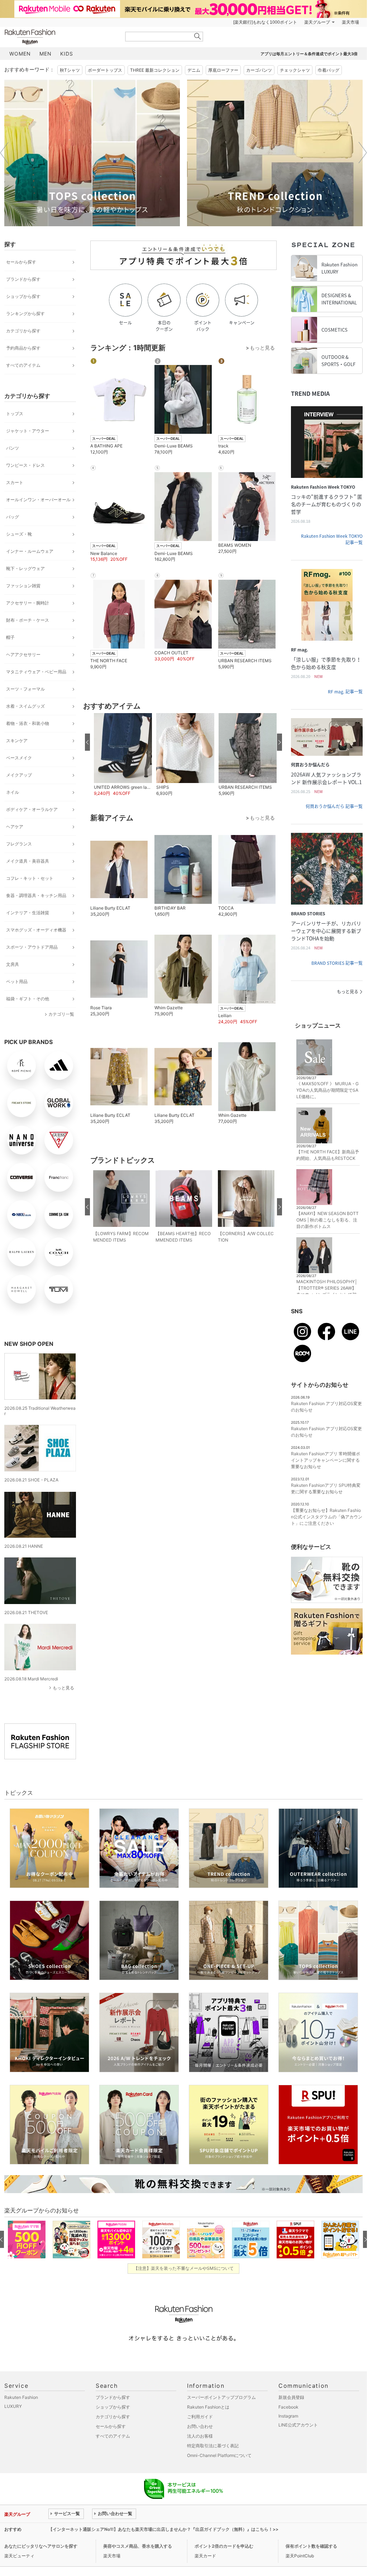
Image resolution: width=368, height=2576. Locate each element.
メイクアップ (19, 775)
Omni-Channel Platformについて (219, 2455)
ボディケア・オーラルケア (32, 809)
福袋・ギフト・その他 (28, 999)
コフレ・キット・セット (30, 878)
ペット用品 (17, 981)
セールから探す (21, 262)
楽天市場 (350, 22)
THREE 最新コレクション (155, 70)
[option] (92, 153)
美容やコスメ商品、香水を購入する (138, 2546)
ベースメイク (19, 758)
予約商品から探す (23, 348)
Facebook (288, 2407)
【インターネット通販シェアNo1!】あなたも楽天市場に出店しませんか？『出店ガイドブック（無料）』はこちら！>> (163, 2529)
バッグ (13, 517)
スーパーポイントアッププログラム (221, 2397)
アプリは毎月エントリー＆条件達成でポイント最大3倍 (309, 54)
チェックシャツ (295, 70)
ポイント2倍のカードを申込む (224, 2546)
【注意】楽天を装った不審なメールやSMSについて (184, 2268)
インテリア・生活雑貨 (28, 913)
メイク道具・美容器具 (28, 861)
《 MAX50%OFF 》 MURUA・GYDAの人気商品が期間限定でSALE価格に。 (328, 1090)
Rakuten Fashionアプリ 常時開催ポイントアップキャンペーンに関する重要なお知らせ (326, 1460)
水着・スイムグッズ (25, 706)
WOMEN (20, 54)
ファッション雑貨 (23, 586)
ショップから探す (23, 296)
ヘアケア (15, 827)
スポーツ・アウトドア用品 (32, 947)
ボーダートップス (105, 70)
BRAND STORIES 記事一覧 (337, 963)
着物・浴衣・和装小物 (28, 723)
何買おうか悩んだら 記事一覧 (334, 806)
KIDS (67, 54)
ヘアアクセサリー (23, 654)
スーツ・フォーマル (25, 689)
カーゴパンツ (259, 70)
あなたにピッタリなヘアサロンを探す (41, 2546)
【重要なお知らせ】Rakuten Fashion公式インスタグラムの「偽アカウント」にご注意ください (327, 1517)
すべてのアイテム (23, 365)
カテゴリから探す (23, 331)
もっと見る (63, 1688)
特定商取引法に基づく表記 (213, 2446)
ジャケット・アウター (28, 431)
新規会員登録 (291, 2397)
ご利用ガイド (200, 2417)
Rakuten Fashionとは (208, 2407)
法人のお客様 (200, 2436)
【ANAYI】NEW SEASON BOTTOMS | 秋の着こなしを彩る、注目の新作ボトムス (328, 1220)
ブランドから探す (23, 279)
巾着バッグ (329, 70)
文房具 (13, 964)
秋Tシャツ (70, 70)
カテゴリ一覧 (61, 1014)
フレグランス (19, 844)
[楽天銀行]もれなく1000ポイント (265, 22)
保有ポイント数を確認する (311, 2546)
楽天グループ (317, 22)
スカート (15, 482)
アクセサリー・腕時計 (28, 603)
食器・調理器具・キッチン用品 (36, 895)
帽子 (10, 637)
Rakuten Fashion (60, 37)
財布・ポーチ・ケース (28, 620)
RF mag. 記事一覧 (345, 692)
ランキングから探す (25, 314)
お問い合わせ (200, 2426)
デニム (194, 70)
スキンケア (17, 741)
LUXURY (13, 2406)
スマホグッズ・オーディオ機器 (36, 930)
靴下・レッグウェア (25, 568)
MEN (46, 54)
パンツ (13, 448)
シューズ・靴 (19, 534)
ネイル (13, 792)
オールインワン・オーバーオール (38, 500)
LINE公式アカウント (298, 2425)
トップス (15, 414)
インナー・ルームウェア (30, 551)
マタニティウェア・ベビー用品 (36, 672)
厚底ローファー (223, 70)
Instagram (288, 2416)
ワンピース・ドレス (25, 465)
